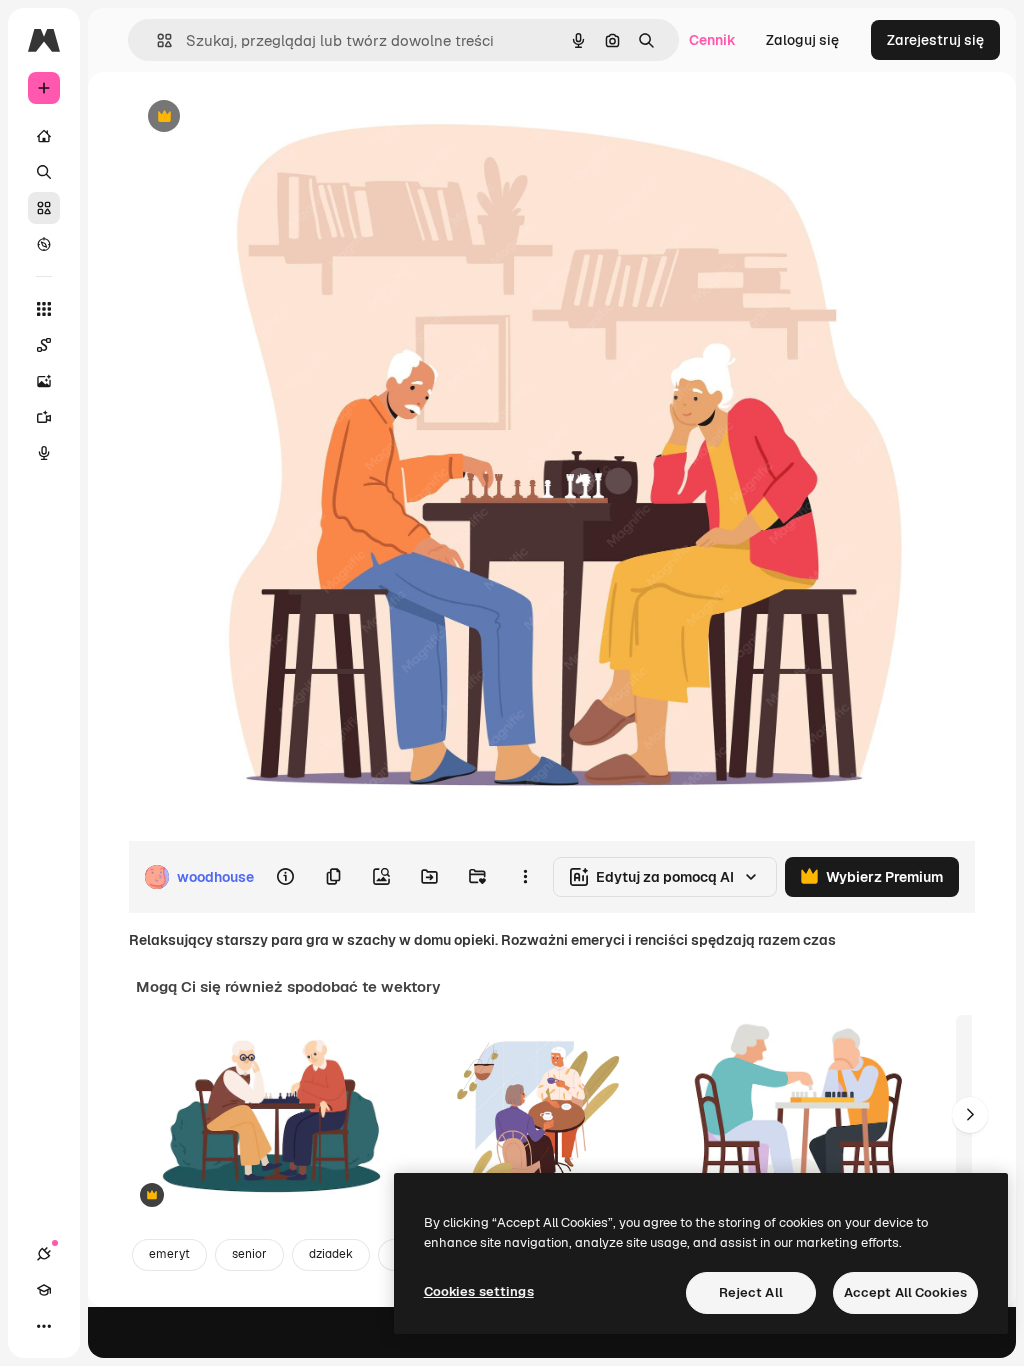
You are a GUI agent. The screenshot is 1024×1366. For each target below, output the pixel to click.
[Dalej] (970, 1115)
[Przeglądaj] (44, 244)
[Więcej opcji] (525, 877)
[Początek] (44, 136)
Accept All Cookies (905, 1292)
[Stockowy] (44, 208)
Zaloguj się (802, 40)
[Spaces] (44, 345)
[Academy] (44, 1290)
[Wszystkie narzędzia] (44, 309)
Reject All (751, 1292)
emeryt (169, 1254)
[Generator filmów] (44, 417)
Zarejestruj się (935, 40)
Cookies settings (479, 1291)
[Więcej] (44, 1326)
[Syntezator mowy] (44, 453)
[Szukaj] (44, 172)
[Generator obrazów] (44, 381)
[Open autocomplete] (156, 40)
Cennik (712, 40)
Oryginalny (266, 117)
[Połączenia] (44, 1254)
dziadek (331, 1254)
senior (249, 1254)
